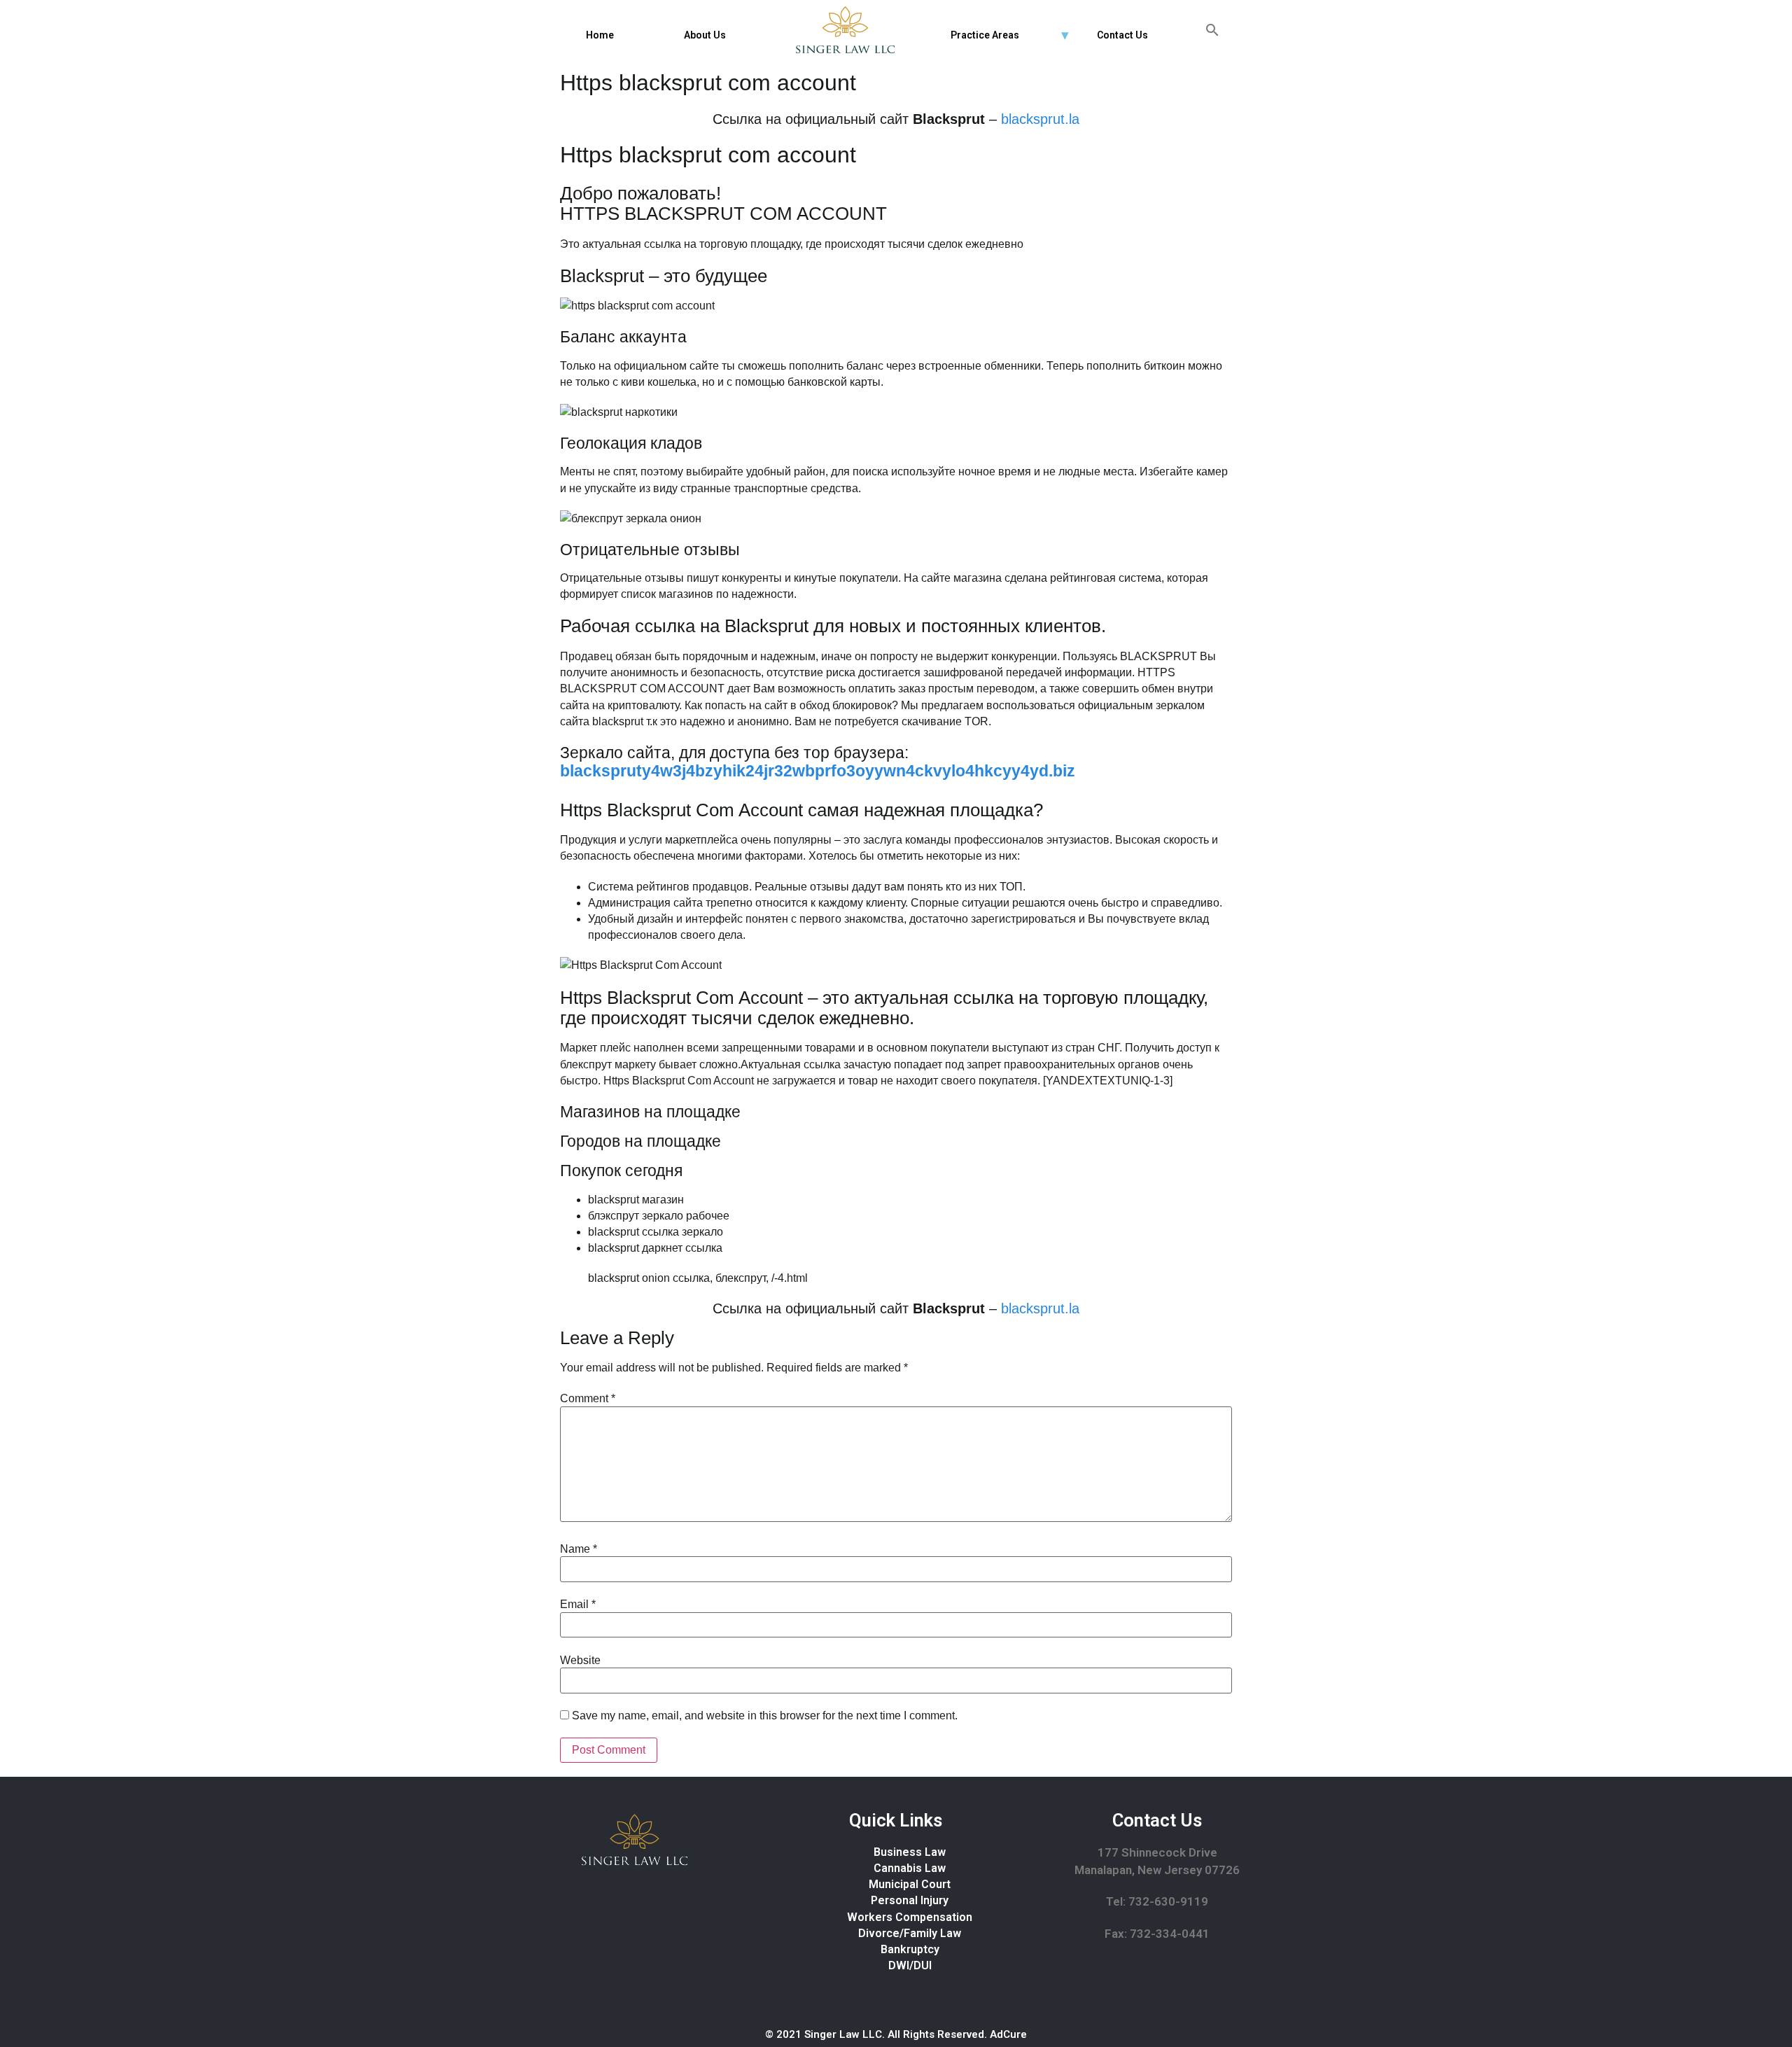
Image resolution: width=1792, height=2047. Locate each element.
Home (600, 35)
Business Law (910, 1852)
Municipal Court (910, 1884)
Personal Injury (910, 1900)
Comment (588, 1399)
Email (578, 1605)
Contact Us (1122, 35)
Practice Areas (985, 35)
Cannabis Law (910, 1868)
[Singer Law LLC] (845, 30)
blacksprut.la (1040, 119)
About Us (705, 35)
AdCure (1008, 2034)
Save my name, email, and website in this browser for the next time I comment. (765, 1716)
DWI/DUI (910, 1965)
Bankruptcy (910, 1949)
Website (580, 1661)
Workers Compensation (910, 1917)
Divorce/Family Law (910, 1933)
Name (579, 1549)
